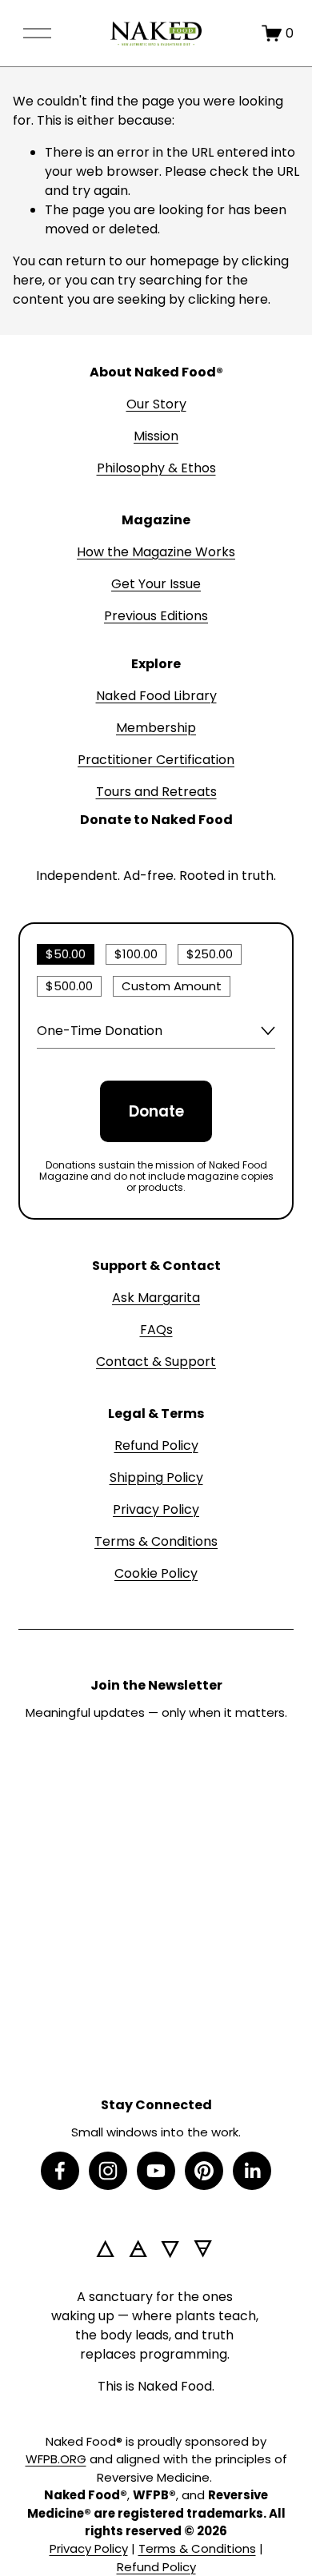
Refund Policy (156, 1445)
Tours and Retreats (156, 792)
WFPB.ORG (56, 2459)
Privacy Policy (156, 1509)
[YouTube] (156, 2171)
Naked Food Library (156, 696)
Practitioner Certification (156, 760)
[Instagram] (108, 2171)
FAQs (156, 1330)
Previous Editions (156, 616)
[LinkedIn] (252, 2171)
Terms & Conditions (156, 1541)
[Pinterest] (204, 2171)
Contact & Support (156, 1362)
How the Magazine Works (156, 552)
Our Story (156, 404)
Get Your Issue (156, 584)
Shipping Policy (156, 1477)
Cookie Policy (156, 1573)
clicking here (228, 299)
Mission (156, 436)
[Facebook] (60, 2171)
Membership (156, 728)
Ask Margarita (156, 1298)
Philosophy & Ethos (156, 468)
